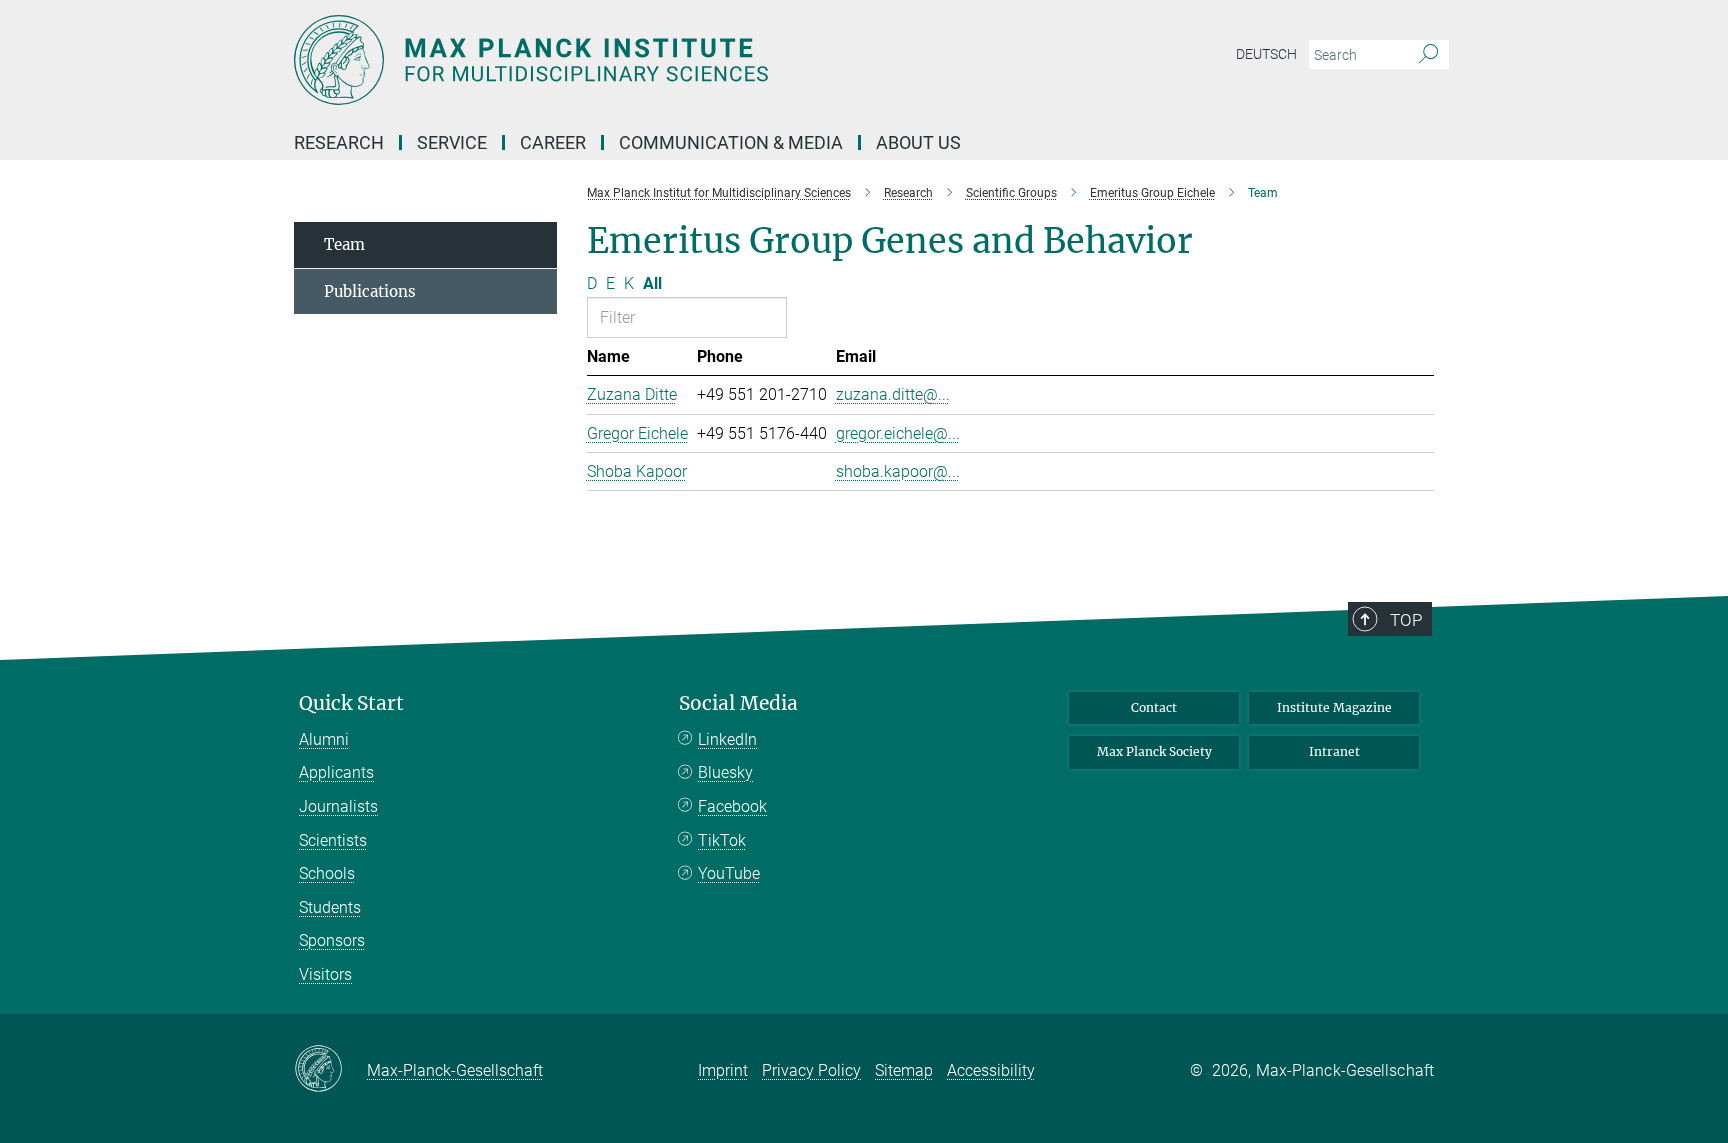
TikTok (722, 840)
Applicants (336, 772)
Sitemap (904, 1070)
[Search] (1428, 55)
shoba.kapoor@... (898, 471)
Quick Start (351, 703)
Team (344, 244)
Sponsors (332, 940)
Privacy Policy (811, 1070)
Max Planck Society (1154, 751)
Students (330, 907)
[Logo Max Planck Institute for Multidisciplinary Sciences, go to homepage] (669, 60)
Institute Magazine (1334, 707)
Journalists (338, 806)
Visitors (325, 974)
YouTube (729, 873)
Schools (327, 873)
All (652, 283)
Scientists (333, 840)
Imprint (723, 1070)
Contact (1154, 707)
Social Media (738, 703)
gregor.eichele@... (898, 433)
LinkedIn (727, 739)
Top (1406, 620)
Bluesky (725, 772)
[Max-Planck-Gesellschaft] (330, 1070)
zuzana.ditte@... (893, 394)
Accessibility (991, 1070)
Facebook (732, 806)
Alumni (324, 739)
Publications (370, 291)
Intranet (1334, 751)
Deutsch (1266, 54)
